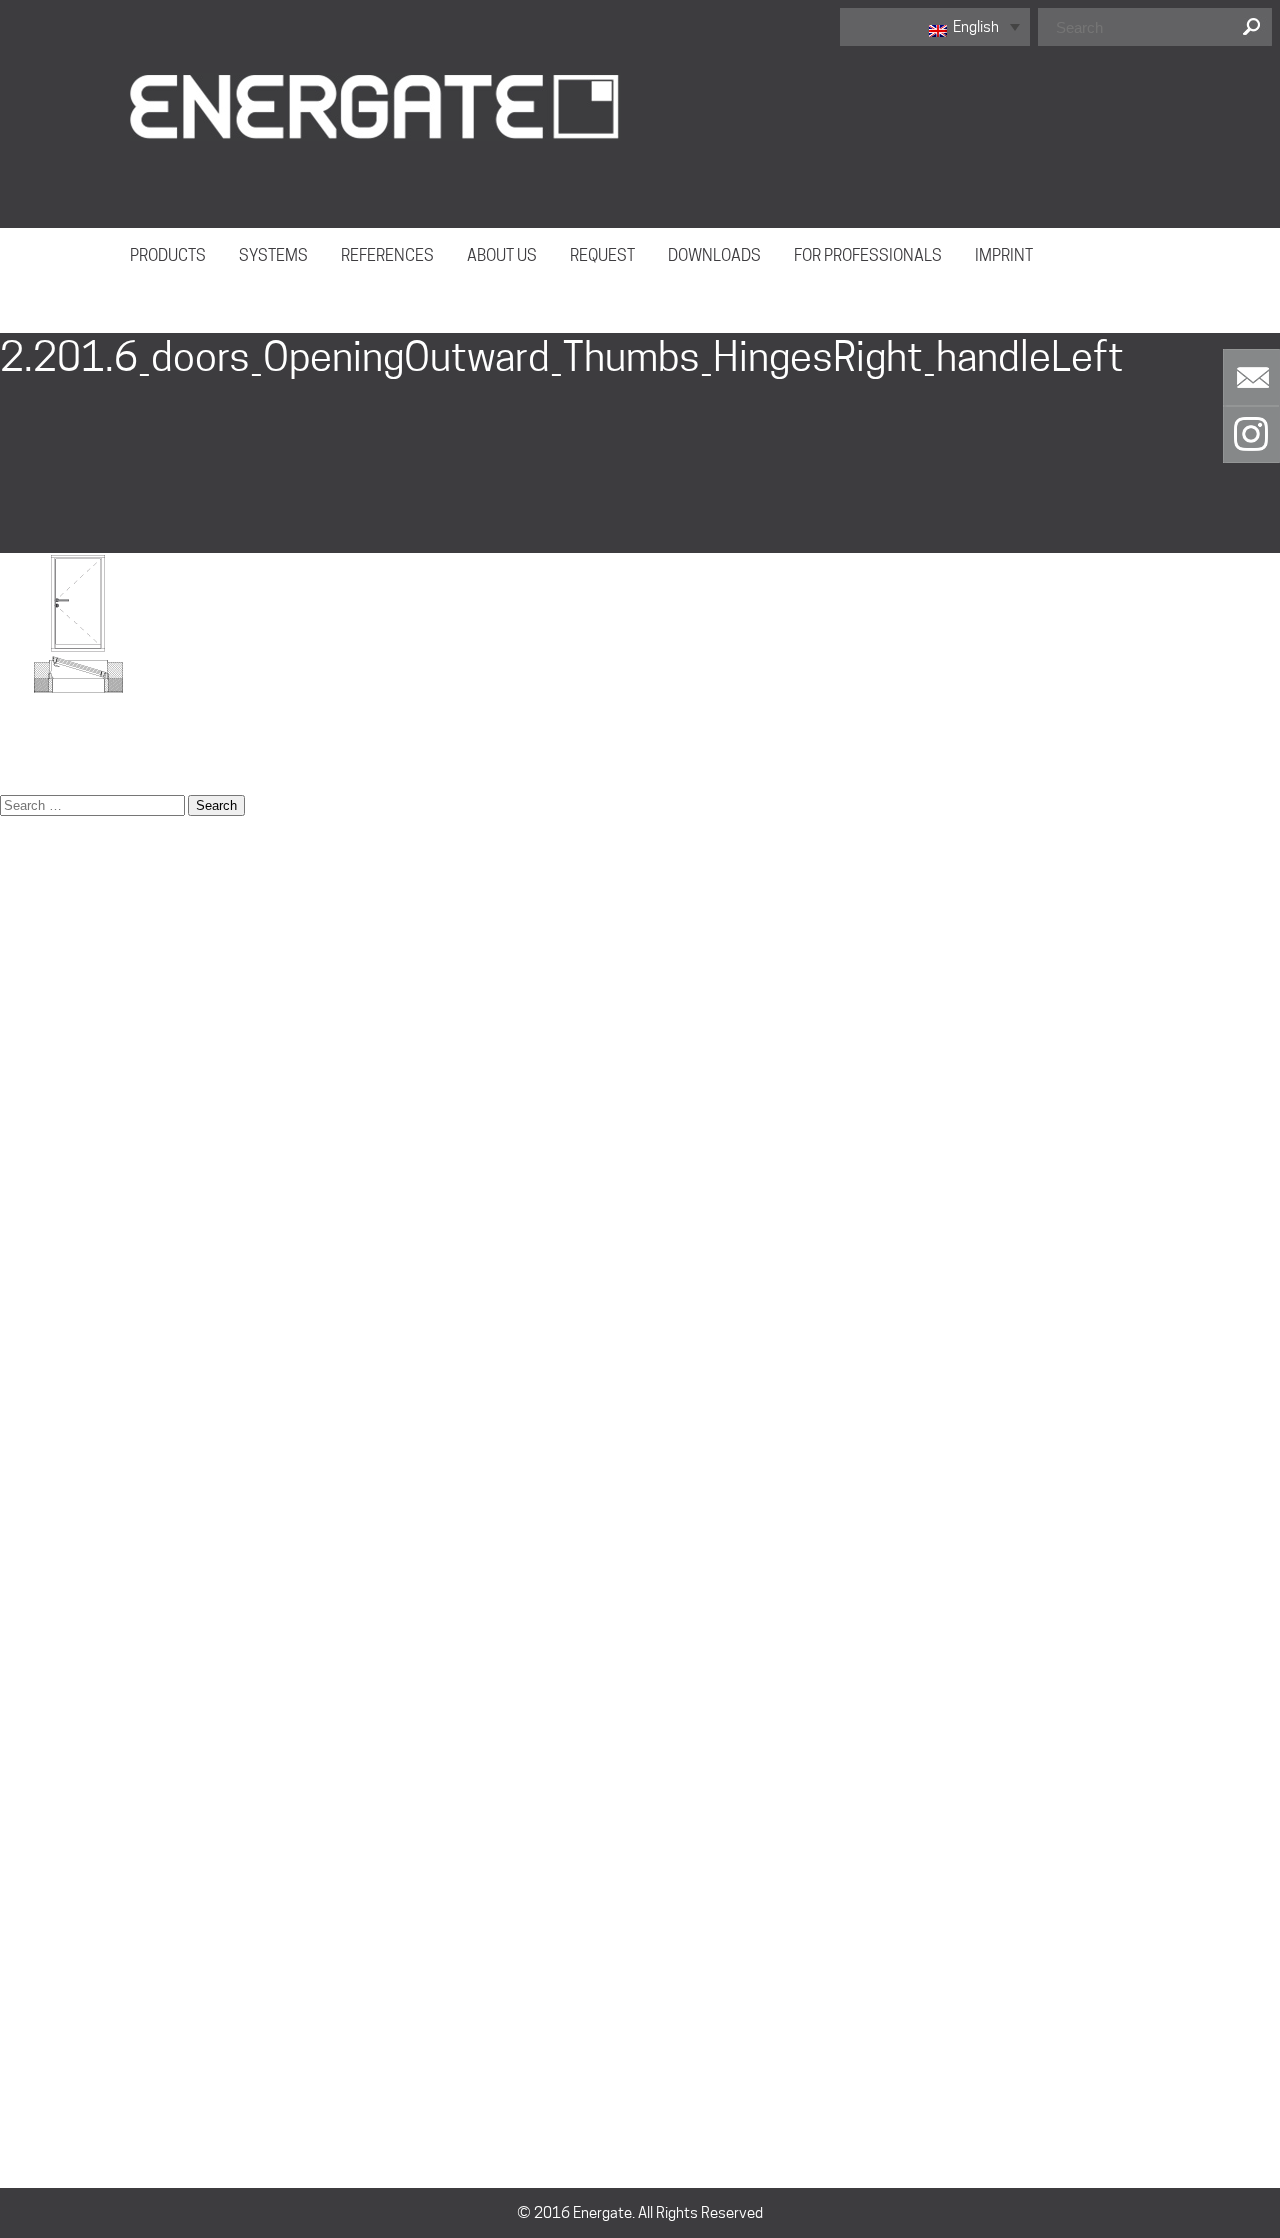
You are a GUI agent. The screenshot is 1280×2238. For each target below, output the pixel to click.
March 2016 (40, 1855)
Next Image (40, 320)
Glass (18, 1255)
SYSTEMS (273, 255)
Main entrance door (62, 1355)
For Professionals (57, 1230)
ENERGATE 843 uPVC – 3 (80, 1080)
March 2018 (40, 1830)
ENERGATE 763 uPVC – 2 (80, 1005)
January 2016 (45, 1905)
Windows (29, 1730)
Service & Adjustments (74, 1530)
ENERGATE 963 (49, 1605)
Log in (18, 2055)
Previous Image (52, 295)
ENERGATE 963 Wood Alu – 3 (92, 1130)
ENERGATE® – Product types (90, 1155)
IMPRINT (1004, 255)
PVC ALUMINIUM (53, 1680)
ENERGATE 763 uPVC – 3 (80, 1030)
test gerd (30, 1705)
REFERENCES (387, 255)
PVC (13, 1655)
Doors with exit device (71, 955)
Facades (28, 1205)
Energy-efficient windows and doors (116, 1180)
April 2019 (33, 1805)
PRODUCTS (168, 255)
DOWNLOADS (714, 255)
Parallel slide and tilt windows (93, 1405)
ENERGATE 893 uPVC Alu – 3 (91, 1105)
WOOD (21, 1630)
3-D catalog (38, 880)
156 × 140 (34, 755)
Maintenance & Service (75, 1380)
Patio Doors (37, 1430)
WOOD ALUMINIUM (61, 1580)
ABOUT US (502, 255)
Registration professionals (86, 1455)
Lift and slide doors (61, 1330)
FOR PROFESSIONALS (868, 255)
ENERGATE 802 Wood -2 (78, 1055)
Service (24, 1505)
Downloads (36, 980)
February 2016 (48, 1880)
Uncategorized (47, 1980)
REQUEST (602, 255)
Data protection (51, 930)
